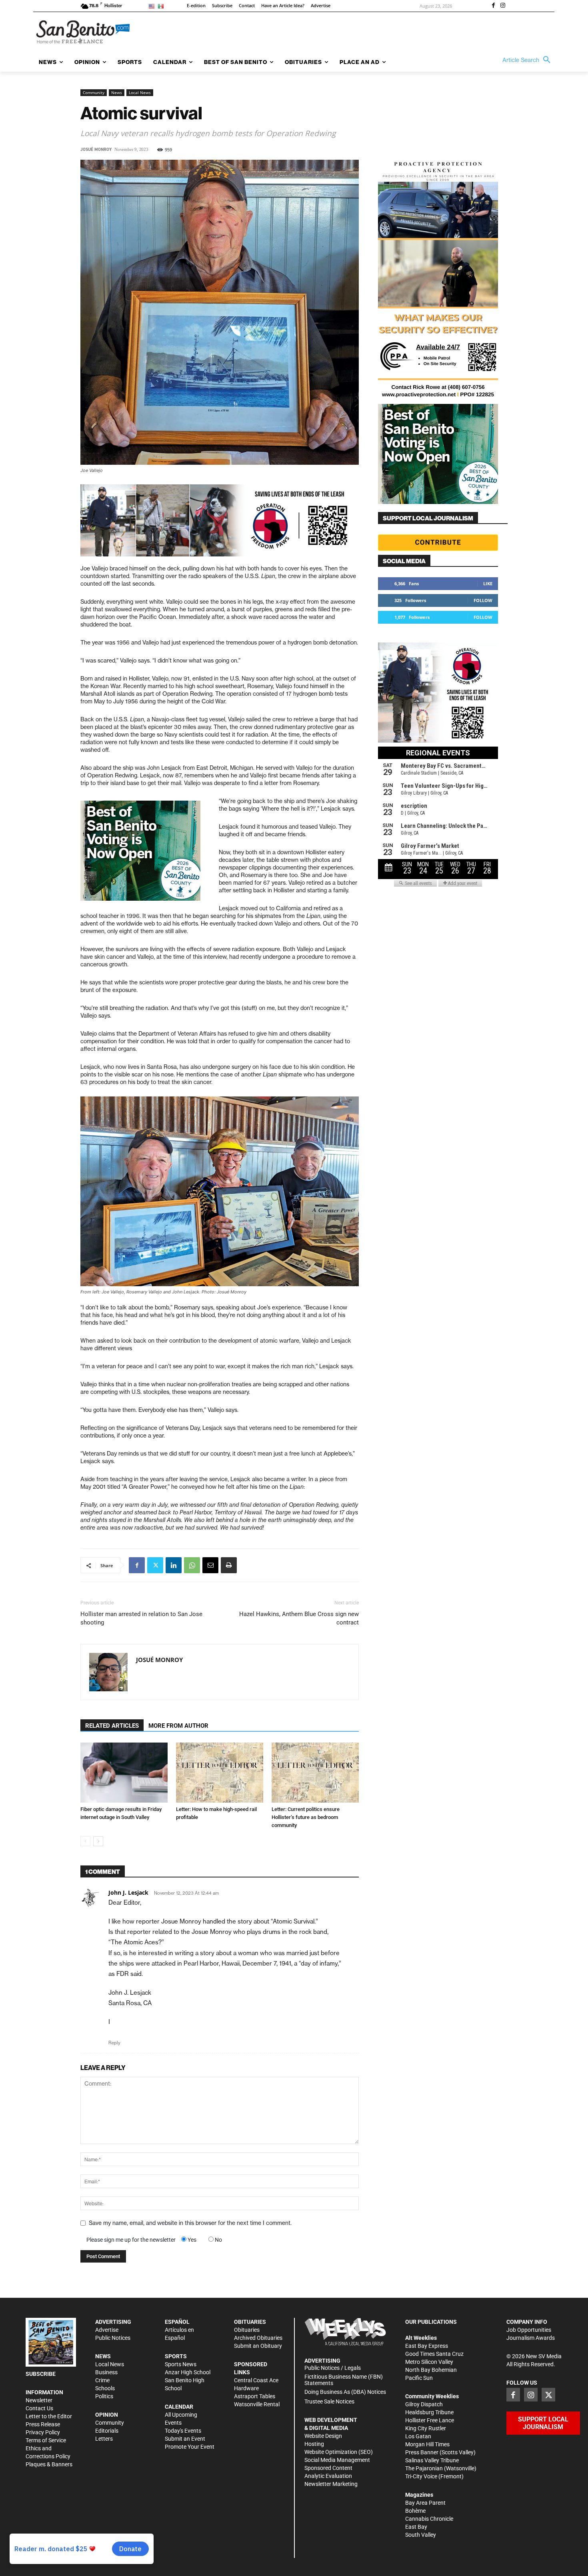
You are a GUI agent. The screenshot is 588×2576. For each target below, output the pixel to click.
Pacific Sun (419, 2378)
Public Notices (113, 2338)
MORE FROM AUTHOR (178, 1726)
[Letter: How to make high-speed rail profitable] (220, 1773)
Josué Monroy (96, 150)
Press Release (43, 2424)
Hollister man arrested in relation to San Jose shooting (141, 1618)
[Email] (210, 1565)
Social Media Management (337, 2460)
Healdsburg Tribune (429, 2412)
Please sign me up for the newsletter (131, 2240)
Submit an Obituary (258, 2346)
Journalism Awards (531, 2338)
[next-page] (98, 1841)
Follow (483, 600)
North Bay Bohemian (431, 2370)
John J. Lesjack (128, 1892)
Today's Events (183, 2431)
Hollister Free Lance (430, 2420)
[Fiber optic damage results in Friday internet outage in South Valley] (124, 1773)
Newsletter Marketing (331, 2484)
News (117, 92)
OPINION (107, 2415)
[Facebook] (493, 6)
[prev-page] (85, 1841)
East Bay (416, 2527)
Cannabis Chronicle (429, 2519)
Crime (102, 2380)
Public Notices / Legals (333, 2368)
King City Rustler (426, 2428)
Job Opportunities (529, 2330)
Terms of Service (46, 2440)
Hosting (314, 2444)
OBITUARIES (250, 2322)
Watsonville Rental (257, 2404)
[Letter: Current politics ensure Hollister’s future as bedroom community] (315, 1773)
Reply (114, 2043)
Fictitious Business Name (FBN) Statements (344, 2380)
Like (488, 583)
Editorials (107, 2431)
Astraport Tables (255, 2396)
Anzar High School (188, 2372)
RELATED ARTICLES (112, 1726)
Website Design (323, 2436)
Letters (104, 2439)
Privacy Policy (43, 2432)
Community (94, 92)
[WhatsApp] (192, 1565)
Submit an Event (185, 2439)
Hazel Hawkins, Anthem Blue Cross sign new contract (299, 1618)
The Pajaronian (424, 2468)
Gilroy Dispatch (424, 2404)
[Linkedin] (174, 1565)
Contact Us (39, 2408)
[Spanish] (162, 6)
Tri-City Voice (421, 2476)
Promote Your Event (190, 2447)
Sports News (181, 2364)
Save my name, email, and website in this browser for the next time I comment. (190, 2223)
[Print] (229, 1565)
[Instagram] (503, 6)
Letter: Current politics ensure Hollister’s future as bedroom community (306, 1817)
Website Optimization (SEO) (339, 2452)
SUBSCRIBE (41, 2374)
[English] (153, 6)
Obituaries (247, 2330)
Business (106, 2372)
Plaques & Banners (49, 2464)
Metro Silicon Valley (429, 2362)
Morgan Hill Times (427, 2444)
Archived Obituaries (258, 2338)
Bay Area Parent (425, 2503)
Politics (104, 2396)
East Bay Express (427, 2346)
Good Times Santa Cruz (434, 2354)
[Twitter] (155, 1565)
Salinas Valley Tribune (432, 2460)
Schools (105, 2388)
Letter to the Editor (49, 2416)
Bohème (415, 2511)
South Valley (421, 2535)
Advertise (107, 2330)
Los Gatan (418, 2436)
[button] (528, 60)
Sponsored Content (328, 2468)
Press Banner (422, 2452)
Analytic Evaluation (328, 2476)
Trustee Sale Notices (329, 2401)
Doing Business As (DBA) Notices (345, 2392)
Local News (140, 92)
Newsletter (39, 2400)
